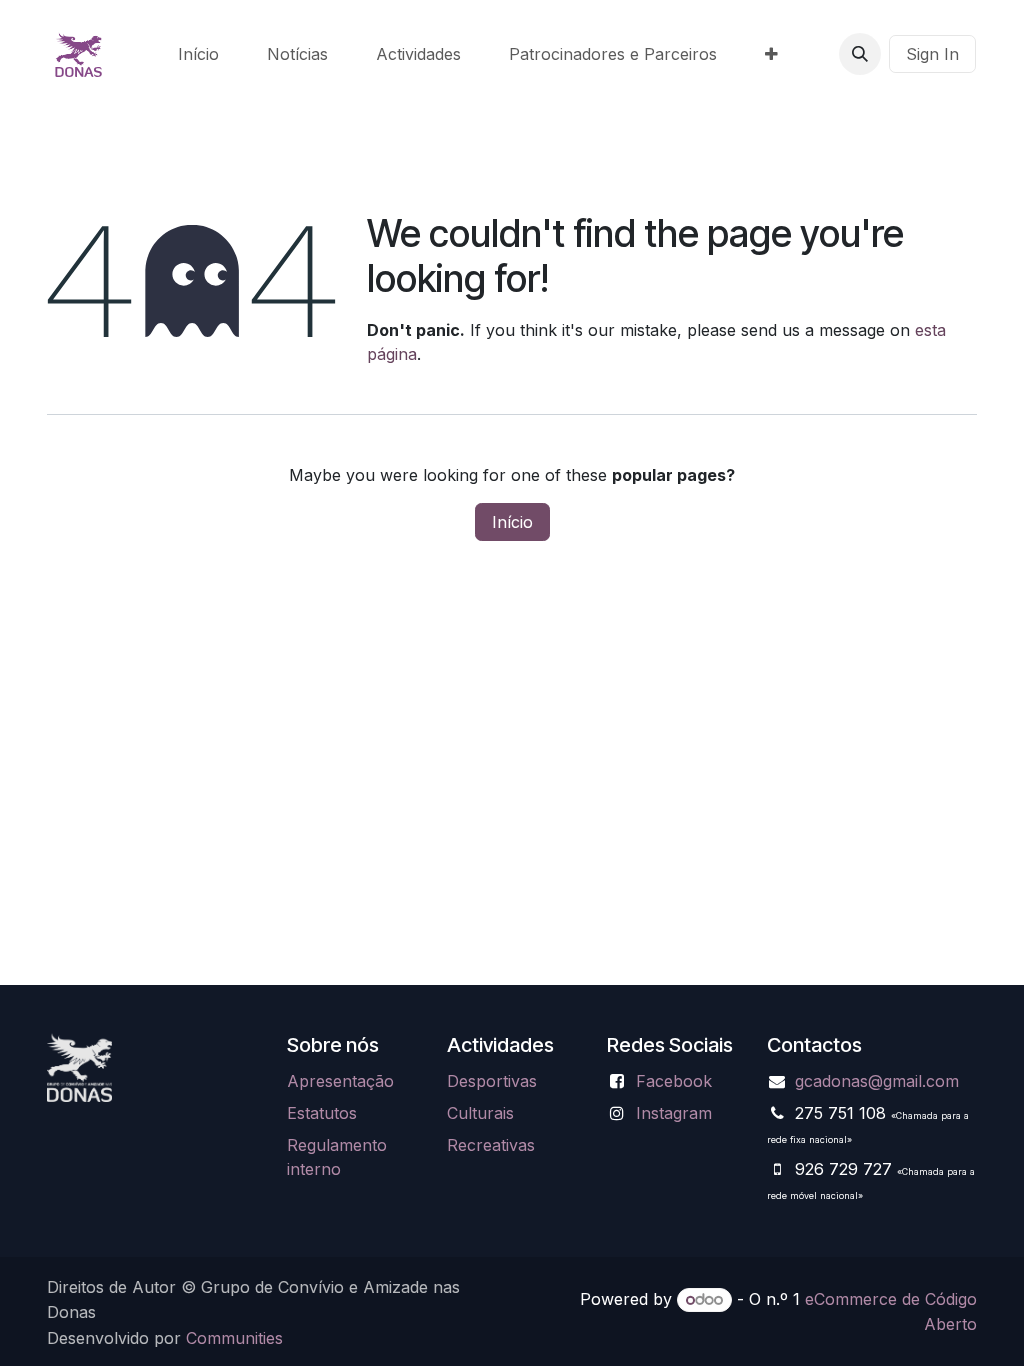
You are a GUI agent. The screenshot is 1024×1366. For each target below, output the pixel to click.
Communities (234, 1338)
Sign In (932, 54)
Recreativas (491, 1145)
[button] (860, 54)
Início (512, 522)
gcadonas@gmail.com (877, 1081)
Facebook (674, 1081)
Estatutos (322, 1113)
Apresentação (340, 1081)
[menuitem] (198, 54)
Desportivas (492, 1081)
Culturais (480, 1113)
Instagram (674, 1113)
